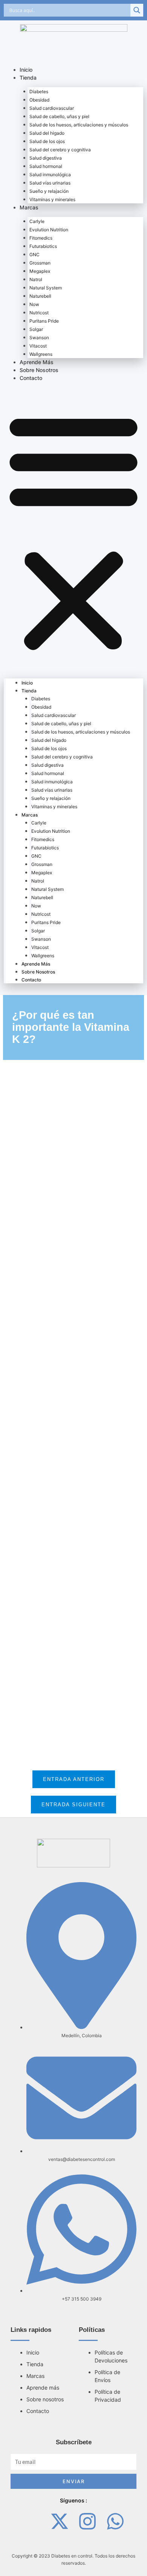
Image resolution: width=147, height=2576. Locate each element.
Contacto (31, 378)
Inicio (26, 70)
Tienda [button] (28, 78)
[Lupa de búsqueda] (137, 10)
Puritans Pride (44, 321)
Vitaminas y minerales (52, 199)
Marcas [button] (29, 207)
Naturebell (40, 296)
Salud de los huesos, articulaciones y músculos (79, 125)
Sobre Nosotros (39, 370)
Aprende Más (37, 362)
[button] (73, 531)
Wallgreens (41, 354)
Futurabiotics (43, 246)
